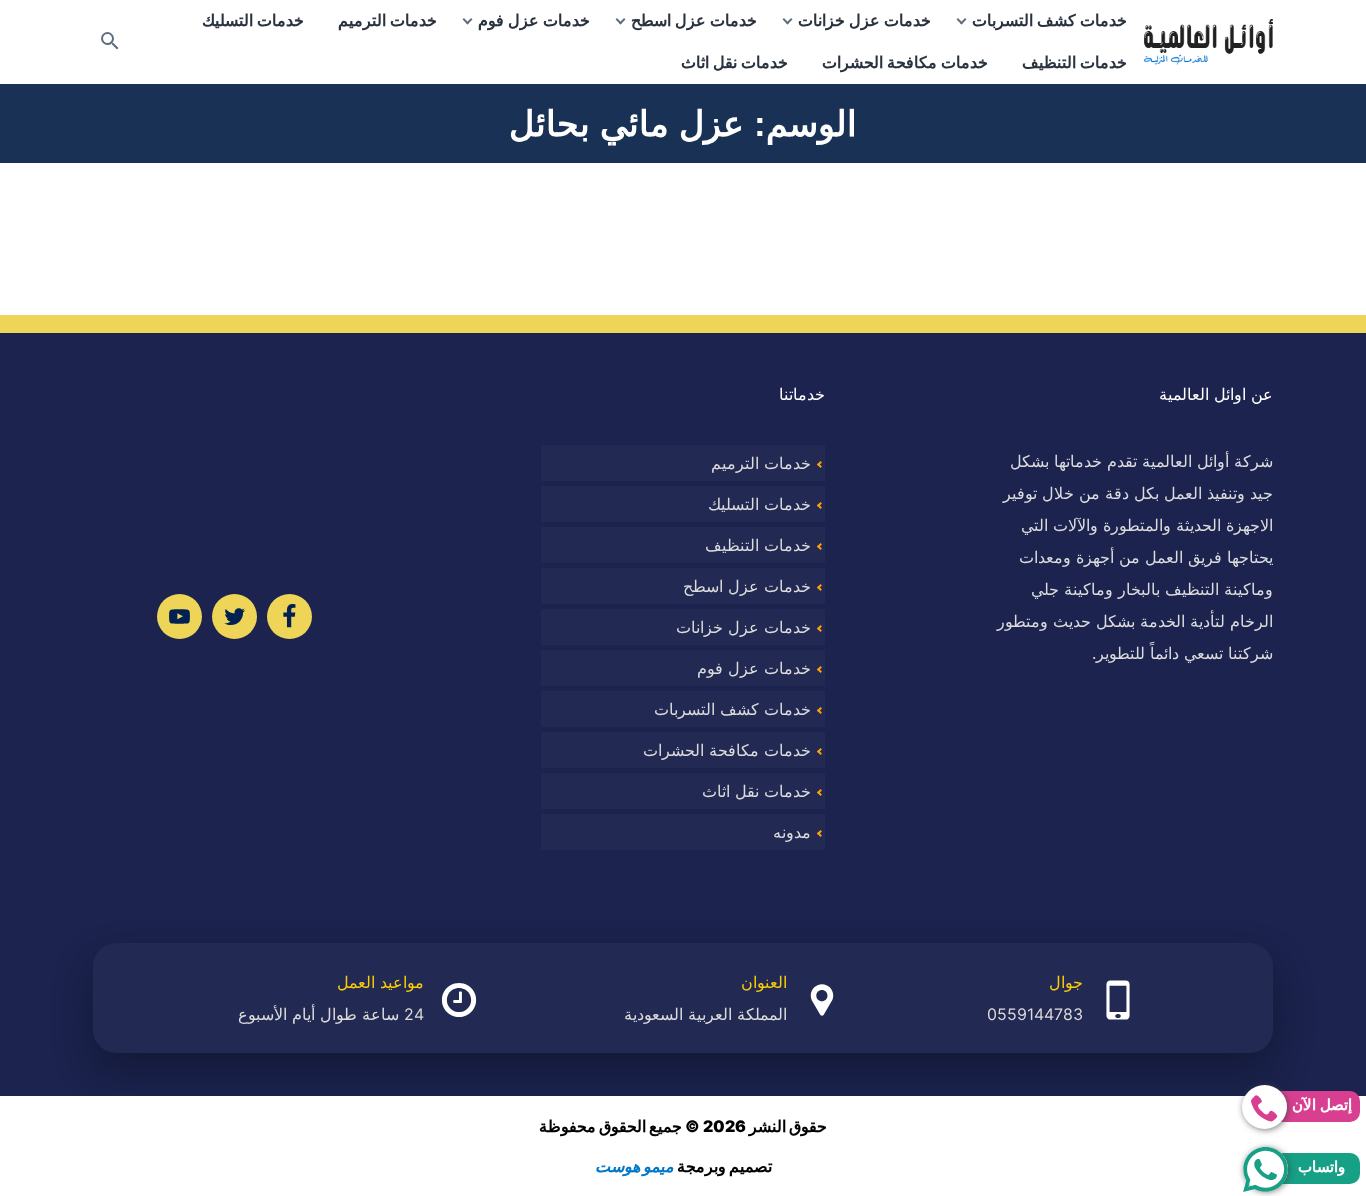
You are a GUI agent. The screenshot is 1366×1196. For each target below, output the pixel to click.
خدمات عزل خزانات (864, 20)
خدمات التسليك (253, 20)
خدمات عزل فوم (534, 20)
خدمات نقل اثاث (734, 62)
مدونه (792, 832)
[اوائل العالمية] (1208, 42)
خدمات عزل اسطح (694, 20)
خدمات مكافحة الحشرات (905, 62)
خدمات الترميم (387, 20)
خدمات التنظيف (1074, 62)
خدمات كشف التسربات (1049, 20)
